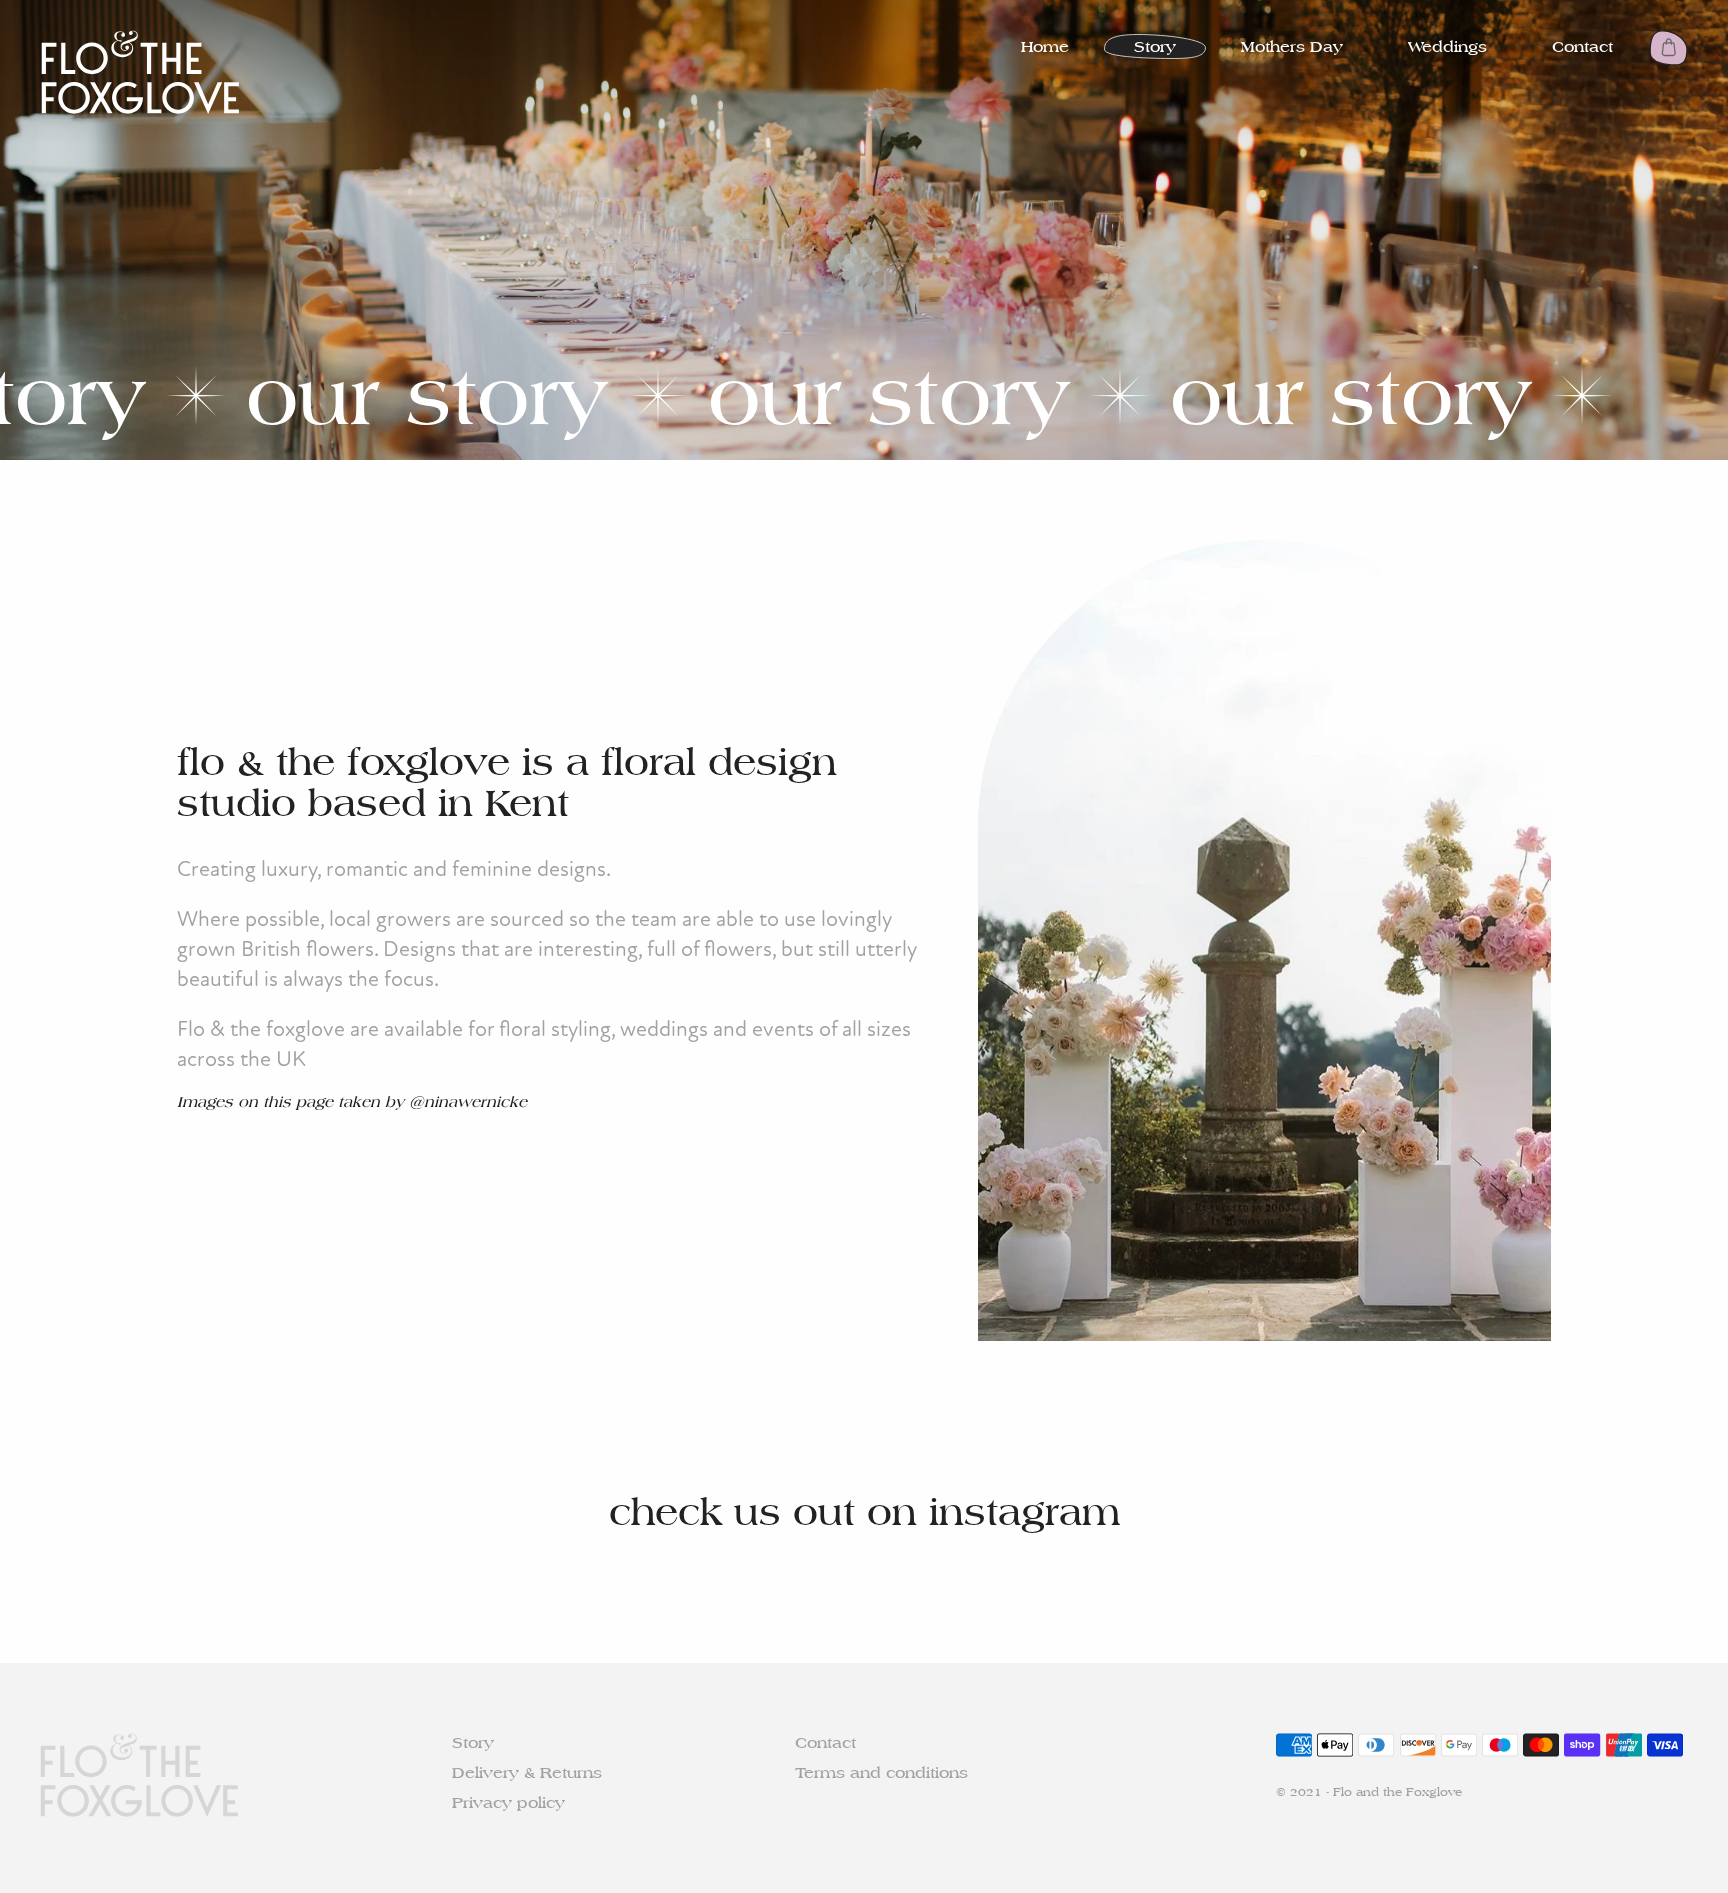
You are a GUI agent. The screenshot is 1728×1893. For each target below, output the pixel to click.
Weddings (1447, 46)
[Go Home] (140, 72)
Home (1045, 46)
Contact (1582, 46)
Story (1155, 46)
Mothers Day (1292, 46)
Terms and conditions (881, 1772)
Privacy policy (508, 1802)
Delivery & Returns (527, 1772)
